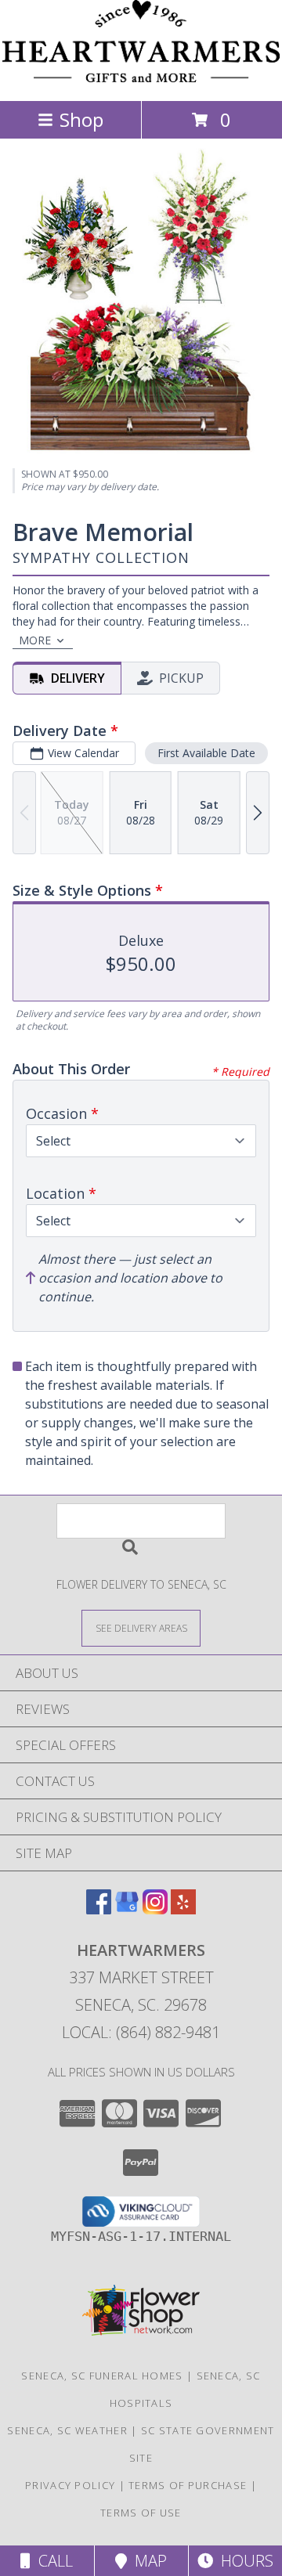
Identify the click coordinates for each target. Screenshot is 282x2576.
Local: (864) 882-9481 (141, 2032)
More (35, 640)
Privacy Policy (70, 2485)
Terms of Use (141, 2513)
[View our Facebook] (99, 1909)
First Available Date (206, 753)
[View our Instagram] (155, 1909)
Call (52, 2561)
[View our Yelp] (183, 1909)
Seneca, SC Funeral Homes (102, 2376)
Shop (81, 119)
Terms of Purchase (188, 2485)
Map (147, 2561)
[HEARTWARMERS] (141, 78)
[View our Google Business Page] (127, 1909)
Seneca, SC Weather (67, 2430)
